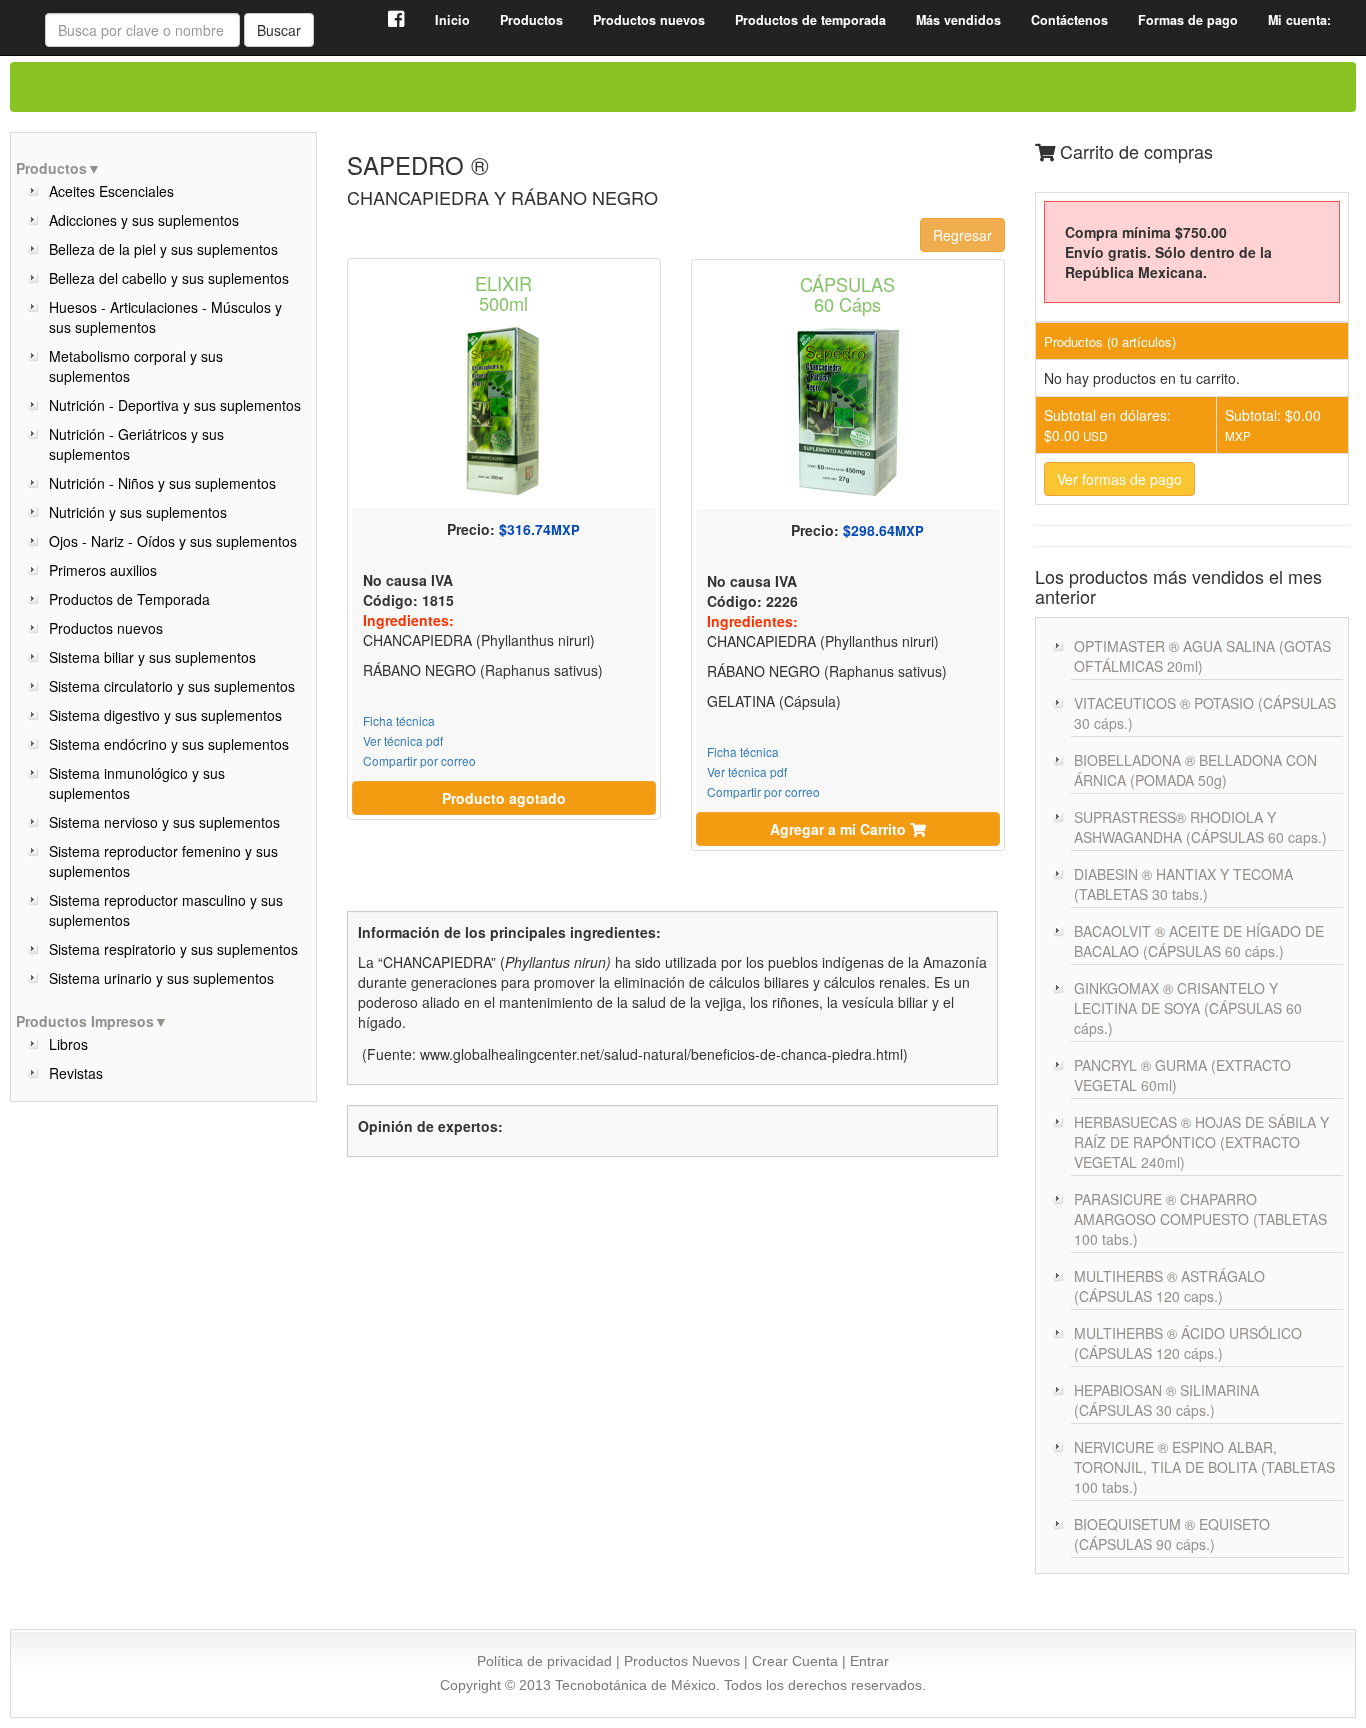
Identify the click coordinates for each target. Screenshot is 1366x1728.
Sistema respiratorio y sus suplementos (173, 949)
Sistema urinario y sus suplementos (161, 978)
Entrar (869, 1661)
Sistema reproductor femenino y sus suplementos (163, 861)
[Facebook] (396, 20)
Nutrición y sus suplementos (138, 512)
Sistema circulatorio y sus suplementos (172, 686)
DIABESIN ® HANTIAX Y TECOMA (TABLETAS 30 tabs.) (1183, 884)
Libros (68, 1044)
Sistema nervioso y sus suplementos (164, 822)
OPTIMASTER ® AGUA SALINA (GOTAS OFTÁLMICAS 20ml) (1202, 656)
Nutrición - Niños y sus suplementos (162, 483)
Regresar (962, 235)
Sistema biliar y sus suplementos (152, 657)
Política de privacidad (544, 1661)
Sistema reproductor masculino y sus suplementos (166, 910)
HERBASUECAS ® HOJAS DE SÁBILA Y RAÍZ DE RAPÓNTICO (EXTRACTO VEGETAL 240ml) (1201, 1142)
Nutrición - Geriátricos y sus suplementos (136, 444)
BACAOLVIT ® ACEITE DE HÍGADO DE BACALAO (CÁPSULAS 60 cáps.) (1199, 941)
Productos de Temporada (129, 599)
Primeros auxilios (103, 570)
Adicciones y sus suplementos (144, 220)
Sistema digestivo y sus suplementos (165, 715)
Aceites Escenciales (111, 191)
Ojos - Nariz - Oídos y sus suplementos (173, 541)
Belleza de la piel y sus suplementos (163, 249)
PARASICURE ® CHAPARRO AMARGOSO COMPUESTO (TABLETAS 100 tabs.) (1200, 1219)
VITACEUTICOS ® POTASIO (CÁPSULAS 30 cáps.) (1205, 713)
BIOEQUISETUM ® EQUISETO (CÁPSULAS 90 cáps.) (1172, 1534)
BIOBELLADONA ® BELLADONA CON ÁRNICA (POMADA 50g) (1195, 770)
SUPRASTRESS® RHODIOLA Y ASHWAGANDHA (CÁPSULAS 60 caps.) (1200, 827)
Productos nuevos (106, 628)
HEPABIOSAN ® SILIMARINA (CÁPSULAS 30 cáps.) (1166, 1400)
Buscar (279, 30)
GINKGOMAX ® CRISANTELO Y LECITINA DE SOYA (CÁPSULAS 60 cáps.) (1188, 1008)
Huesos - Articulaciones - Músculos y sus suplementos (165, 317)
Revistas (76, 1073)
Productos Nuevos (682, 1661)
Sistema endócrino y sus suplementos (169, 744)
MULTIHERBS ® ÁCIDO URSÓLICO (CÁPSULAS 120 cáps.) (1188, 1343)
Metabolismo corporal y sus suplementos (136, 366)
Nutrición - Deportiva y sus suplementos (175, 405)
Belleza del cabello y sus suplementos (169, 278)
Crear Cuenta (795, 1661)
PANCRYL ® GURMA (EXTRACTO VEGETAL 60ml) (1182, 1075)
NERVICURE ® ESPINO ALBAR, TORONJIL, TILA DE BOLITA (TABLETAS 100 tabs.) (1204, 1467)
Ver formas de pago (1119, 479)
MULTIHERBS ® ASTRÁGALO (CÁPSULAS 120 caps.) (1169, 1286)
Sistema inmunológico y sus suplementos (137, 783)
